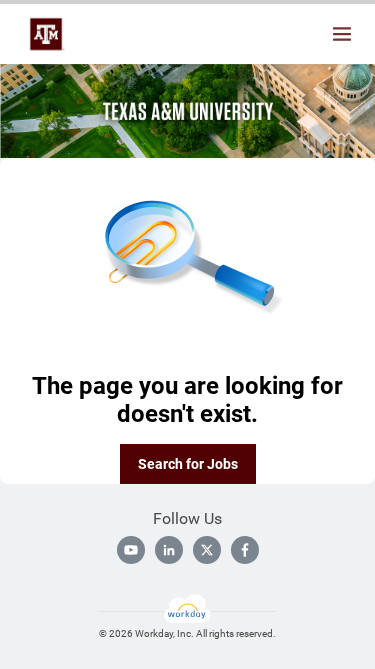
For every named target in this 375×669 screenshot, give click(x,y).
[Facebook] (245, 550)
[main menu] (342, 34)
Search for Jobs (188, 464)
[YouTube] (131, 550)
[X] (207, 550)
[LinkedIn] (169, 550)
